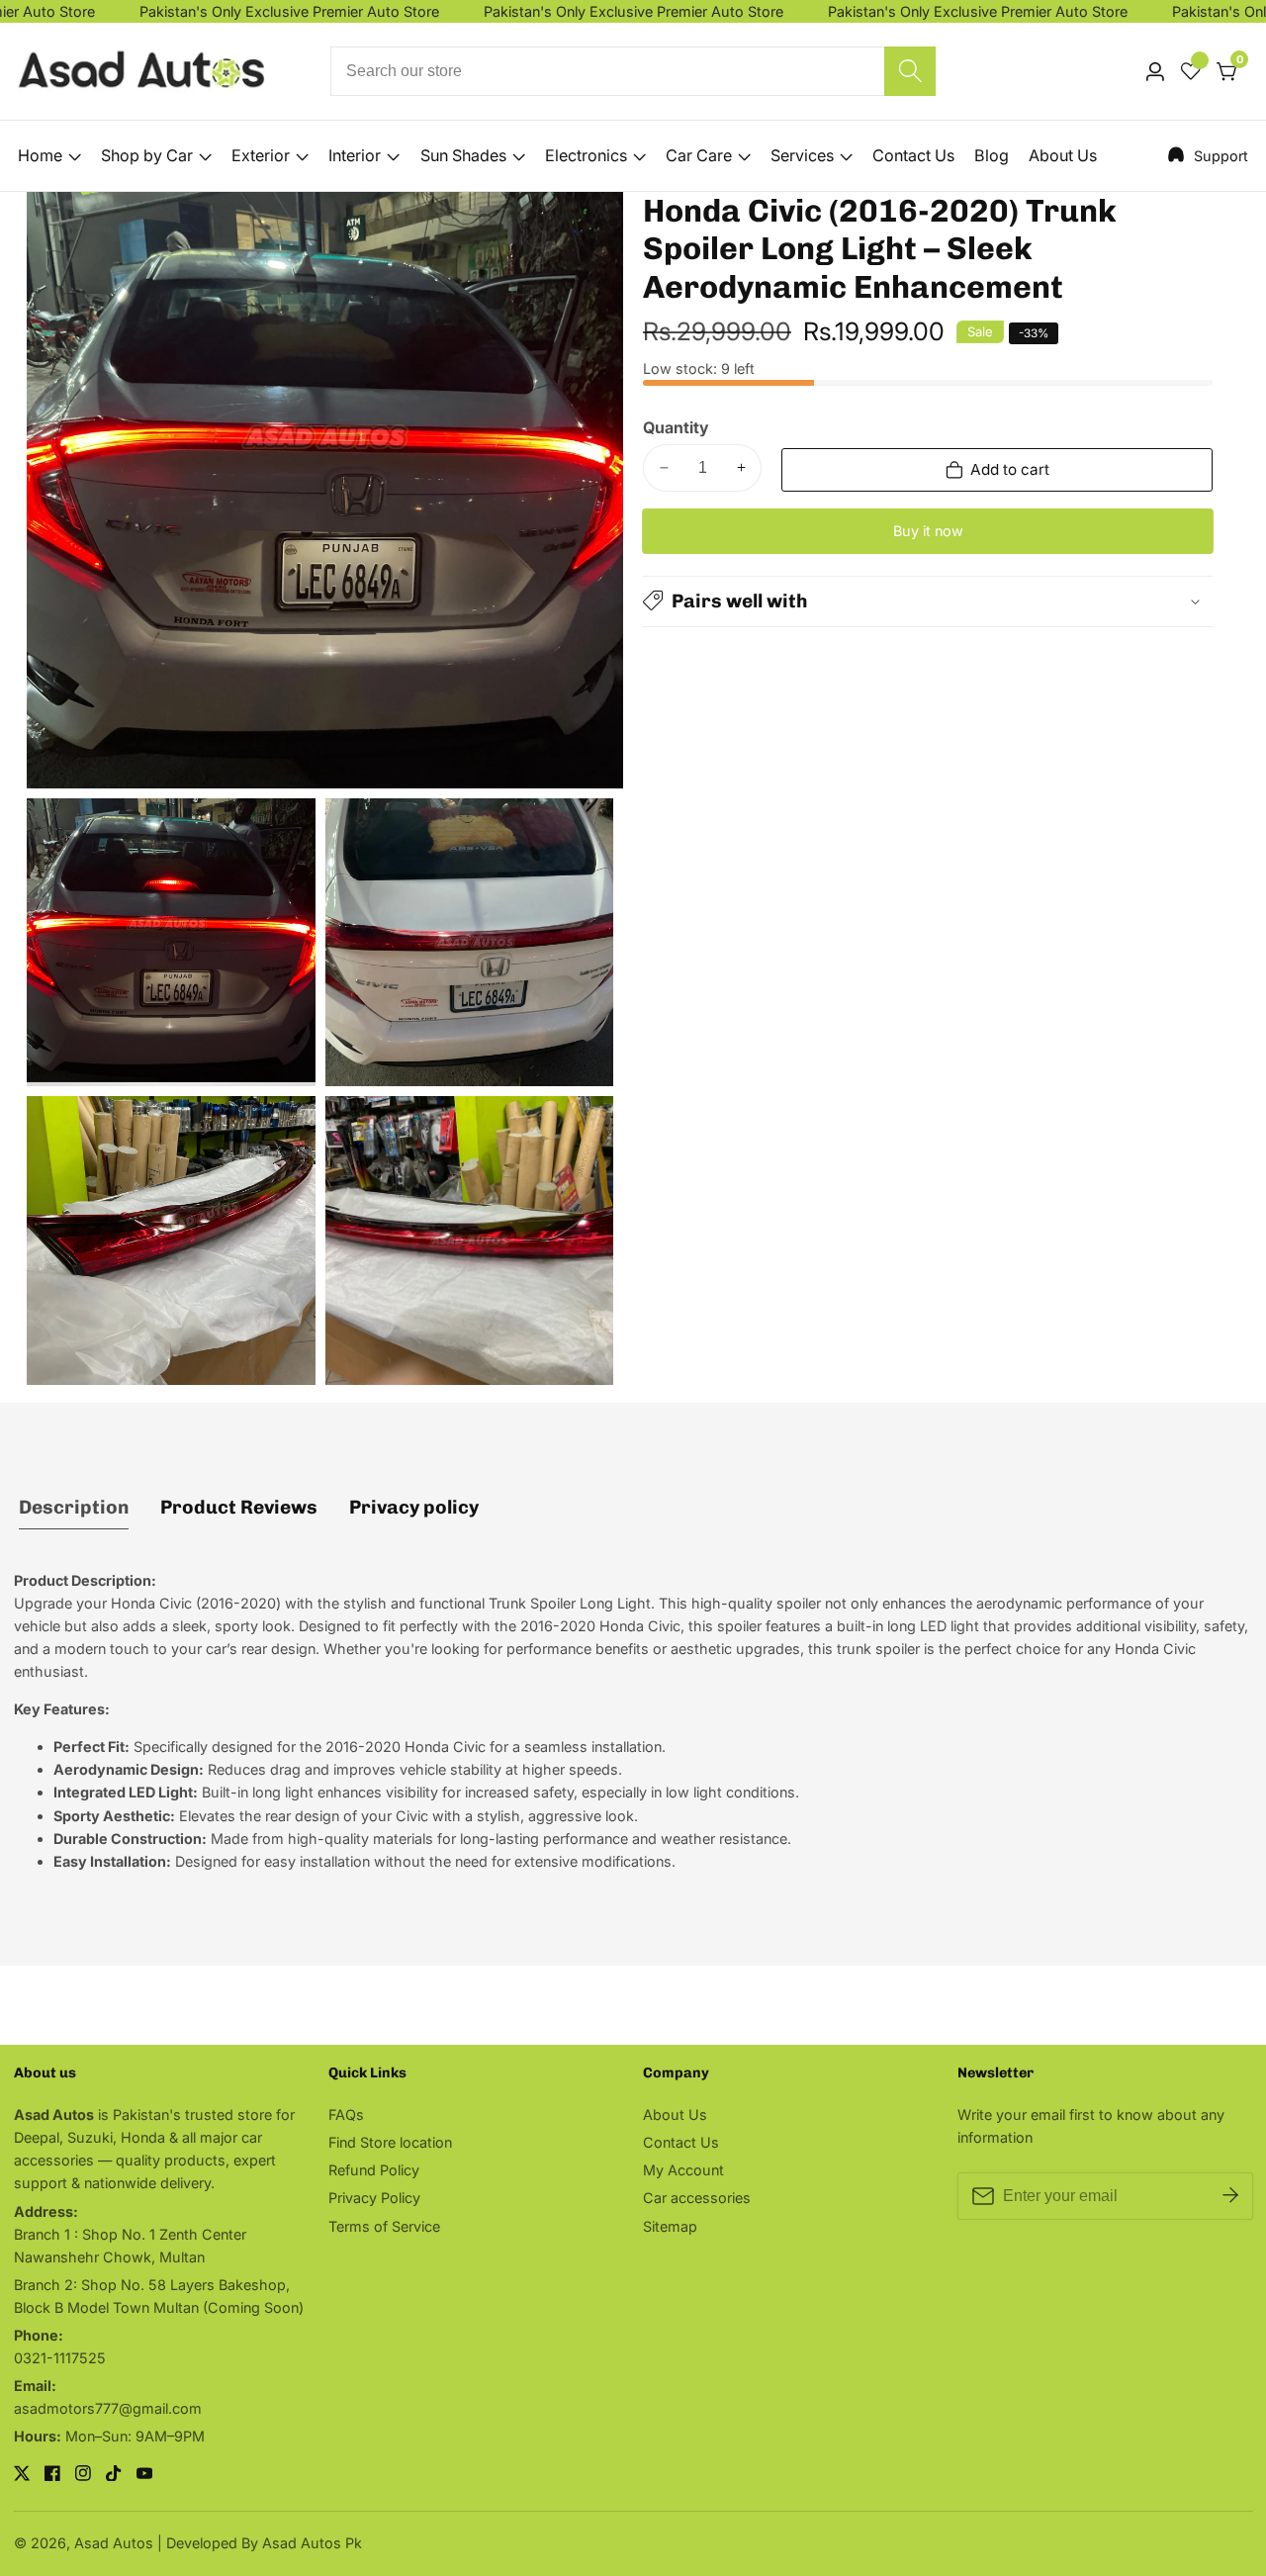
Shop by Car (147, 155)
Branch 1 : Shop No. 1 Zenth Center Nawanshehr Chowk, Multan (130, 2246)
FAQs (346, 2115)
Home (40, 155)
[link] (1208, 155)
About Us (1063, 155)
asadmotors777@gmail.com (108, 2408)
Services (802, 155)
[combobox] (633, 71)
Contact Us (913, 155)
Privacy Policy (374, 2198)
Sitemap (670, 2226)
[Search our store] (910, 71)
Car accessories (697, 2198)
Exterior (261, 155)
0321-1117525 (60, 2358)
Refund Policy (374, 2170)
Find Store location (390, 2142)
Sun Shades (463, 155)
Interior (355, 155)
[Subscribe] (1230, 2196)
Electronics (586, 155)
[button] (928, 600)
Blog (992, 155)
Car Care (699, 155)
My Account (683, 2170)
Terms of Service (384, 2226)
